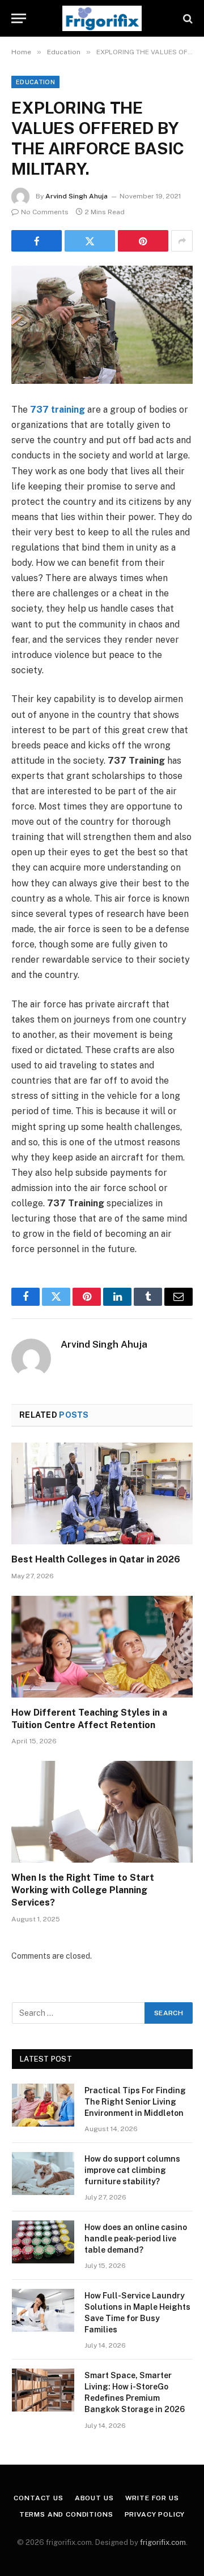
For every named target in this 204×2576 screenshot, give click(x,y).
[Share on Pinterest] (143, 241)
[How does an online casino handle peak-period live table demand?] (43, 2242)
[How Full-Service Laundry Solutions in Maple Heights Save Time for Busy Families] (43, 2310)
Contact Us (38, 2498)
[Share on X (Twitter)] (90, 241)
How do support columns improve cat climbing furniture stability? (132, 2170)
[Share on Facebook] (37, 241)
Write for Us (152, 2498)
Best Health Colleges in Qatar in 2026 (96, 1559)
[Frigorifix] (102, 18)
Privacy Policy (155, 2514)
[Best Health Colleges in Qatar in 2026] (102, 1493)
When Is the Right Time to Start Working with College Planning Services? (83, 1890)
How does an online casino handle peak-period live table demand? (136, 2239)
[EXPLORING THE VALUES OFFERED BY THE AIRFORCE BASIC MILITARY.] (102, 325)
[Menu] (19, 18)
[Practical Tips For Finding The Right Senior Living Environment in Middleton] (43, 2105)
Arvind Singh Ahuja (76, 196)
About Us (94, 2498)
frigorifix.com (163, 2542)
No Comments (45, 212)
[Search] (187, 18)
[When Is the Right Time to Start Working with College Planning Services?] (102, 1812)
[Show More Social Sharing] (182, 241)
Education (35, 82)
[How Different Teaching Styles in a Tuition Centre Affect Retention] (102, 1647)
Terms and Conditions (66, 2514)
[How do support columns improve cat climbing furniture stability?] (43, 2174)
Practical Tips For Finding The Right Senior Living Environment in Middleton (135, 2102)
